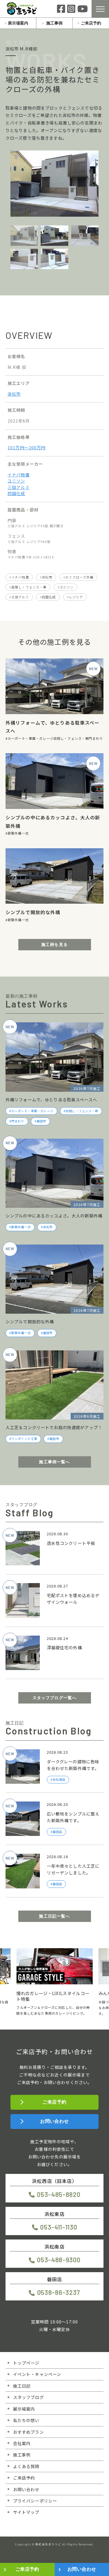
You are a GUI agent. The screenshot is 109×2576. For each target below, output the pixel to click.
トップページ (26, 2363)
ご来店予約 (91, 23)
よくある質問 (26, 2466)
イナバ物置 (19, 475)
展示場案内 (18, 23)
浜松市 (14, 394)
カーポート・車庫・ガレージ (31, 738)
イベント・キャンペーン (37, 2374)
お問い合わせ (54, 2121)
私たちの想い (26, 2420)
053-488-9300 (59, 2260)
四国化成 (16, 493)
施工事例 (54, 23)
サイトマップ (26, 2512)
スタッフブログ (28, 2397)
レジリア (76, 597)
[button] (3, 1969)
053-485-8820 (59, 2194)
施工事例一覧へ (54, 1462)
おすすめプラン (28, 2432)
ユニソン (16, 481)
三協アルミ (19, 487)
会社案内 (22, 2443)
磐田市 (41, 1121)
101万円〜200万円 (27, 447)
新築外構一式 (18, 833)
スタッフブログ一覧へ (55, 1698)
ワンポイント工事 (24, 1439)
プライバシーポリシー (35, 2501)
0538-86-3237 (59, 2292)
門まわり (96, 738)
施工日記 (22, 2386)
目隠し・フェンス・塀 (29, 587)
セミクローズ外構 (79, 577)
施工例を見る (54, 944)
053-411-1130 (59, 2227)
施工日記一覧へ (54, 1916)
